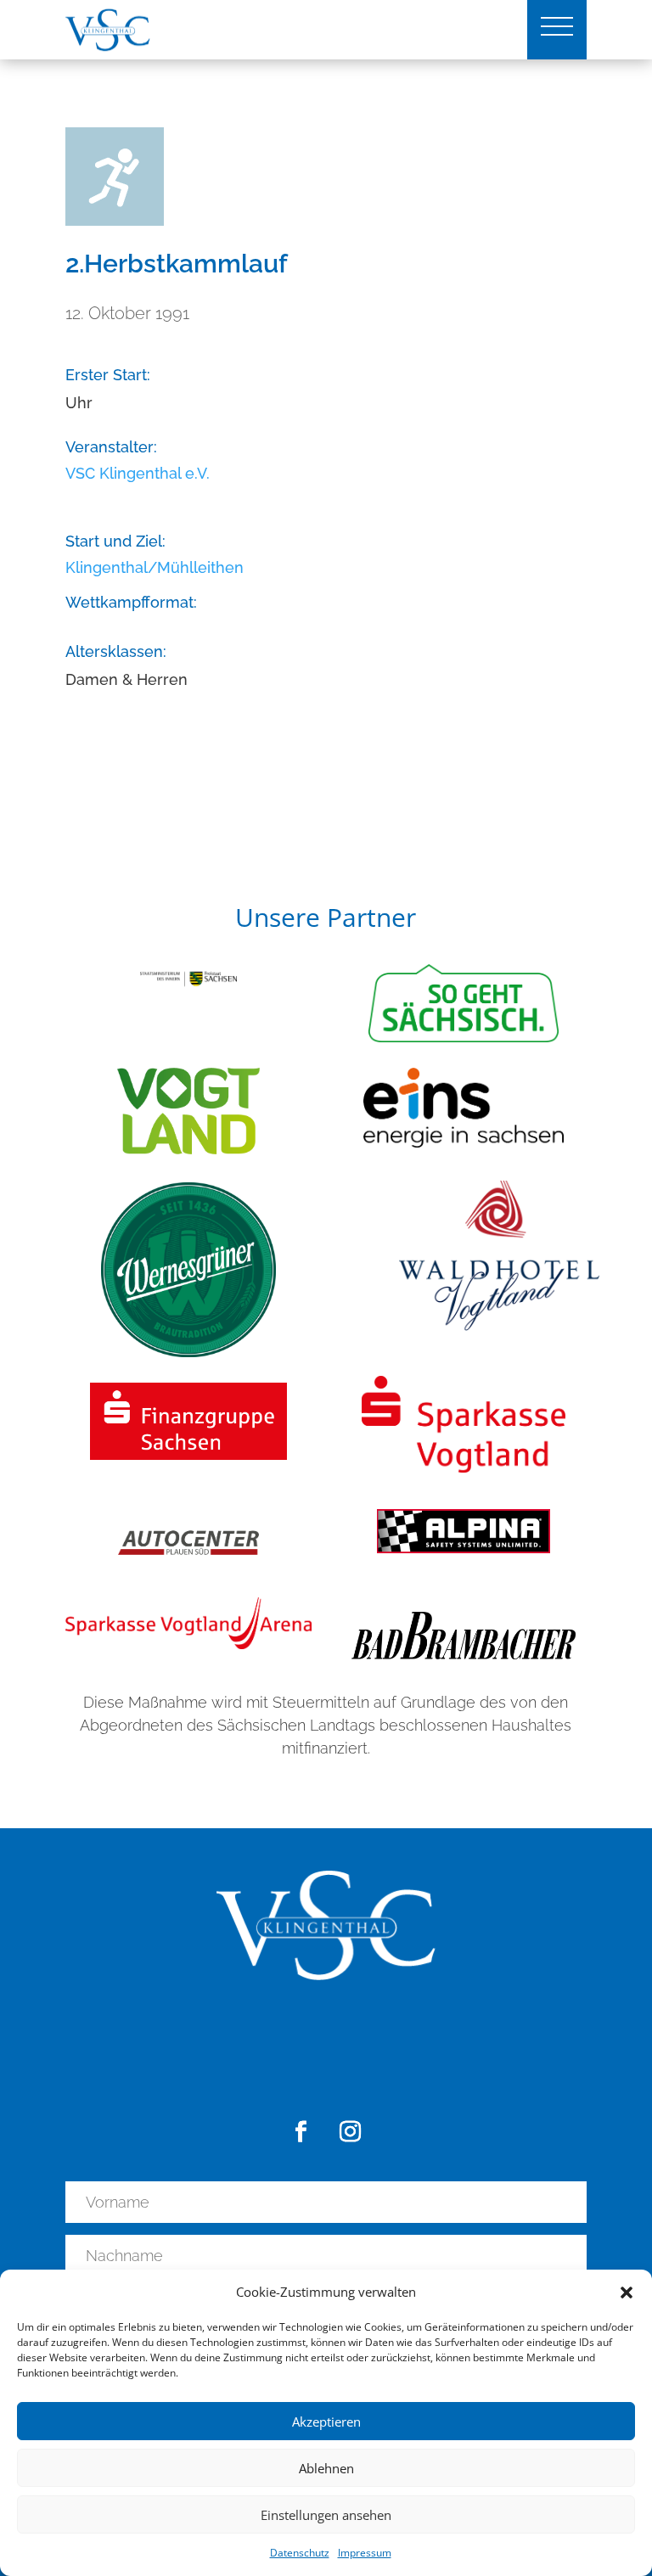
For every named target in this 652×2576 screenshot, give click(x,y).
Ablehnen (326, 2468)
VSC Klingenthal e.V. (138, 473)
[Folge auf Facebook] (301, 2132)
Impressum (365, 2553)
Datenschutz (300, 2553)
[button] (627, 2293)
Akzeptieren (326, 2422)
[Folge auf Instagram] (351, 2132)
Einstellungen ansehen (326, 2515)
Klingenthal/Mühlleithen (155, 567)
